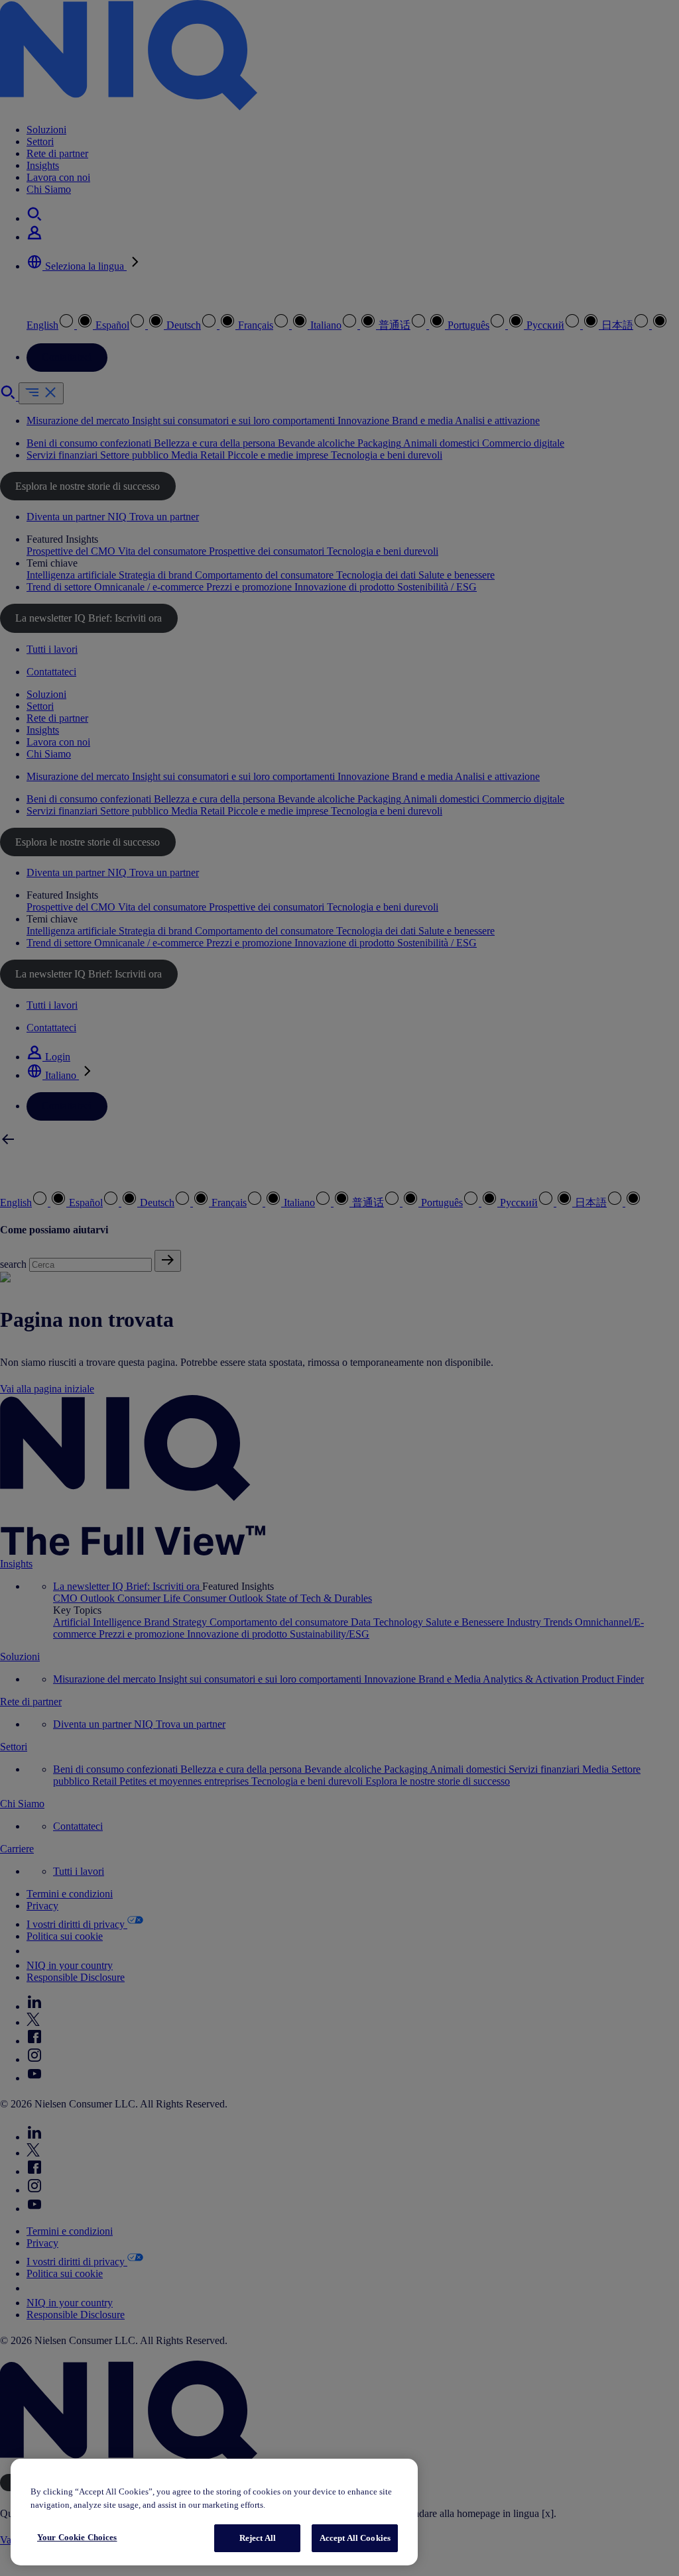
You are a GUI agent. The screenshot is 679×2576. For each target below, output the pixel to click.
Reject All (258, 2538)
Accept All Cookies (355, 2538)
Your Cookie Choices (77, 2537)
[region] (214, 2512)
